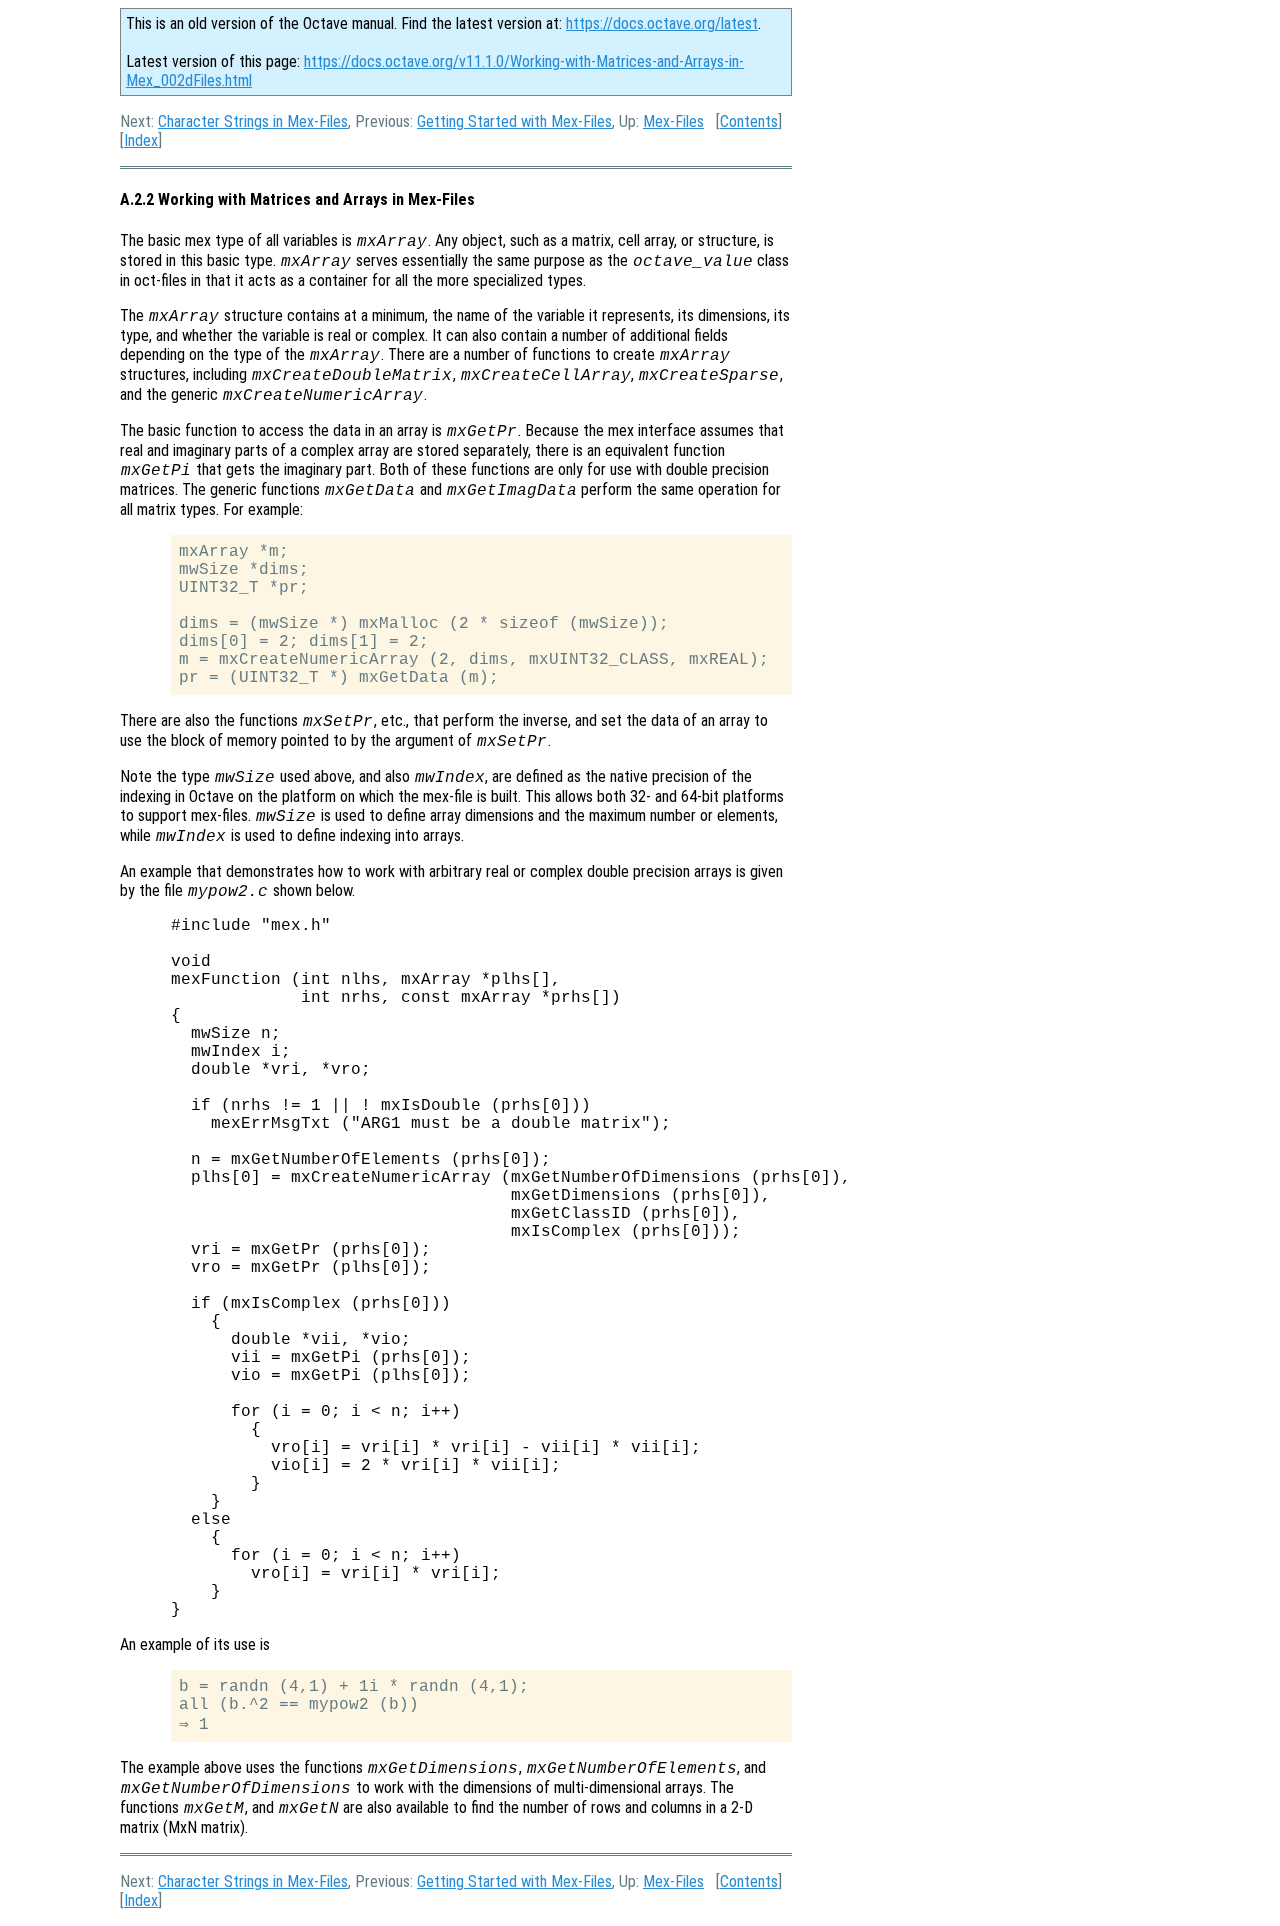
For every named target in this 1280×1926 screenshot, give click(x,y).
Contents (749, 121)
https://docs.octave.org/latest (662, 23)
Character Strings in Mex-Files (253, 121)
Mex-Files (673, 121)
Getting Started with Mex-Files (514, 121)
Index (141, 140)
